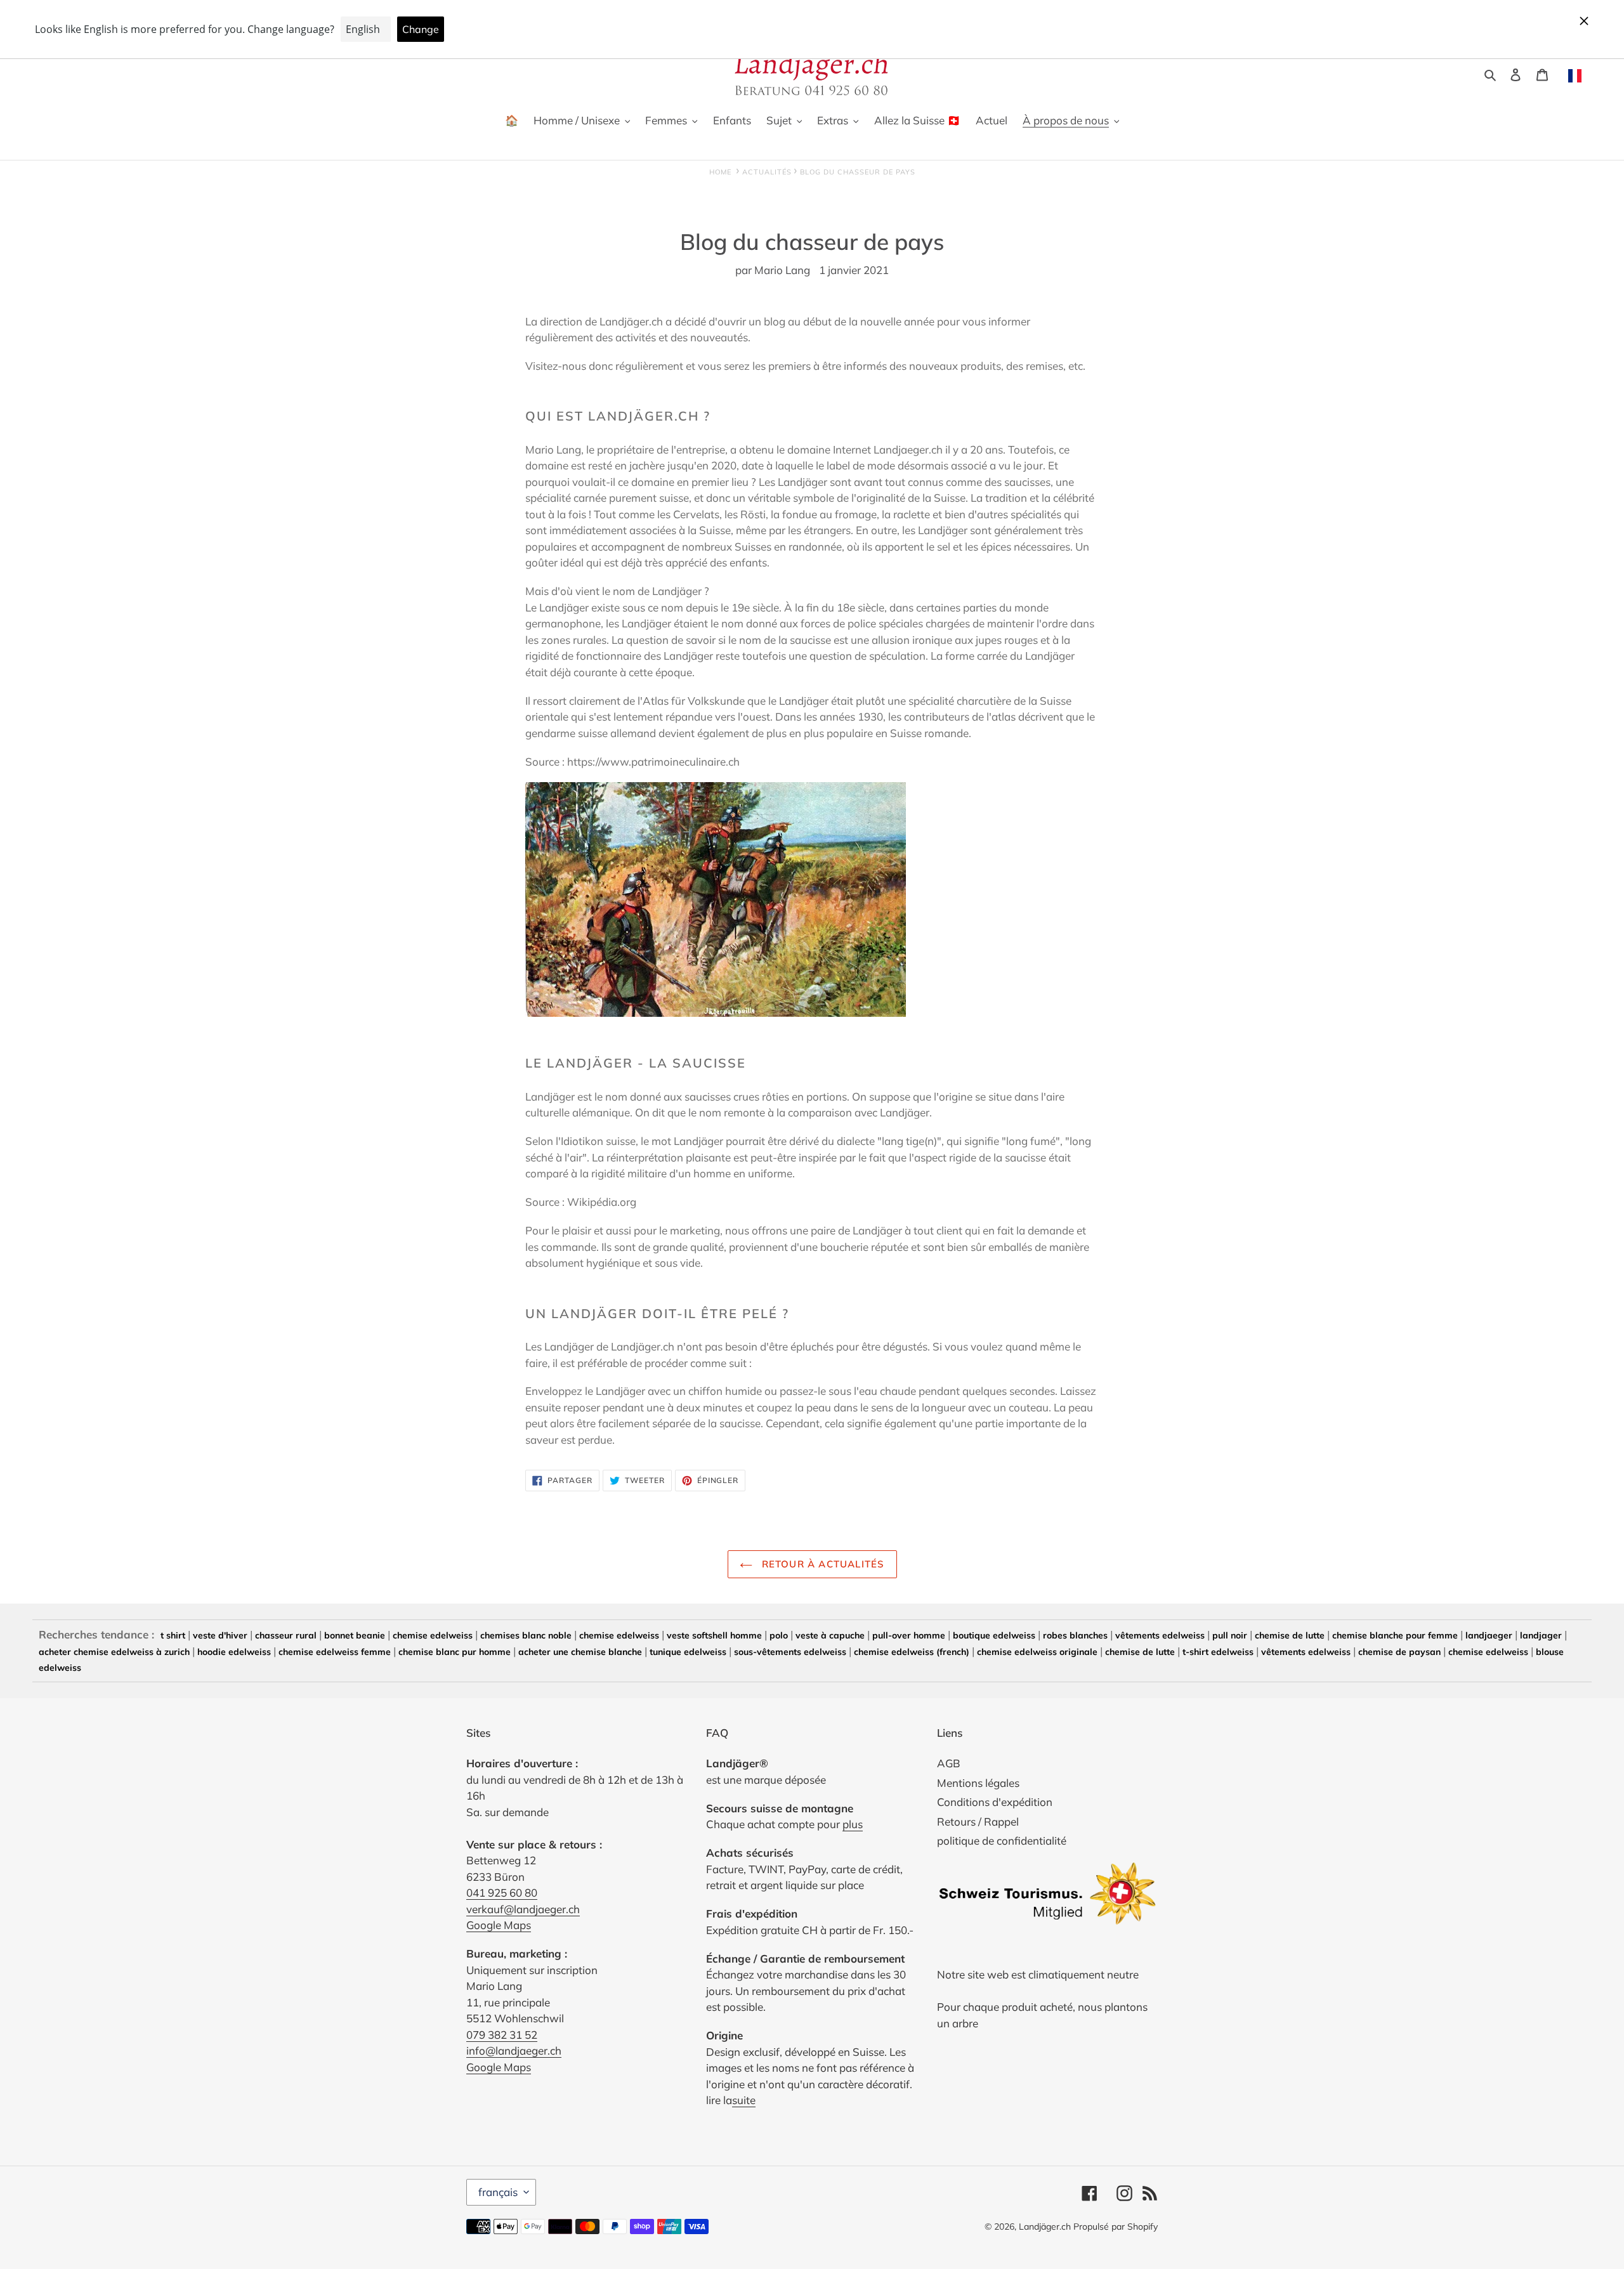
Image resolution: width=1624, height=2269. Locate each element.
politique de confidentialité (1002, 1841)
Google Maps (499, 1925)
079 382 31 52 (502, 2035)
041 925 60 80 (502, 1893)
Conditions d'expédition (995, 1802)
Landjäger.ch (1045, 2226)
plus (853, 1824)
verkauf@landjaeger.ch (523, 1909)
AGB (949, 1763)
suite (744, 2100)
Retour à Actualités (822, 1564)
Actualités (767, 172)
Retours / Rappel (978, 1821)
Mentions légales (978, 1783)
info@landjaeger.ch (514, 2050)
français (498, 2192)
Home (720, 172)
